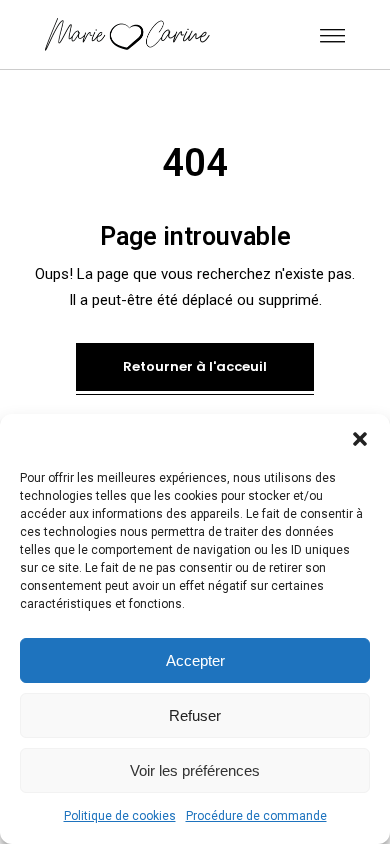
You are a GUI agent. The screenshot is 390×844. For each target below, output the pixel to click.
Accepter (195, 660)
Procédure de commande (256, 816)
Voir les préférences (195, 770)
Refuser (195, 715)
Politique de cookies (120, 816)
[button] (360, 439)
